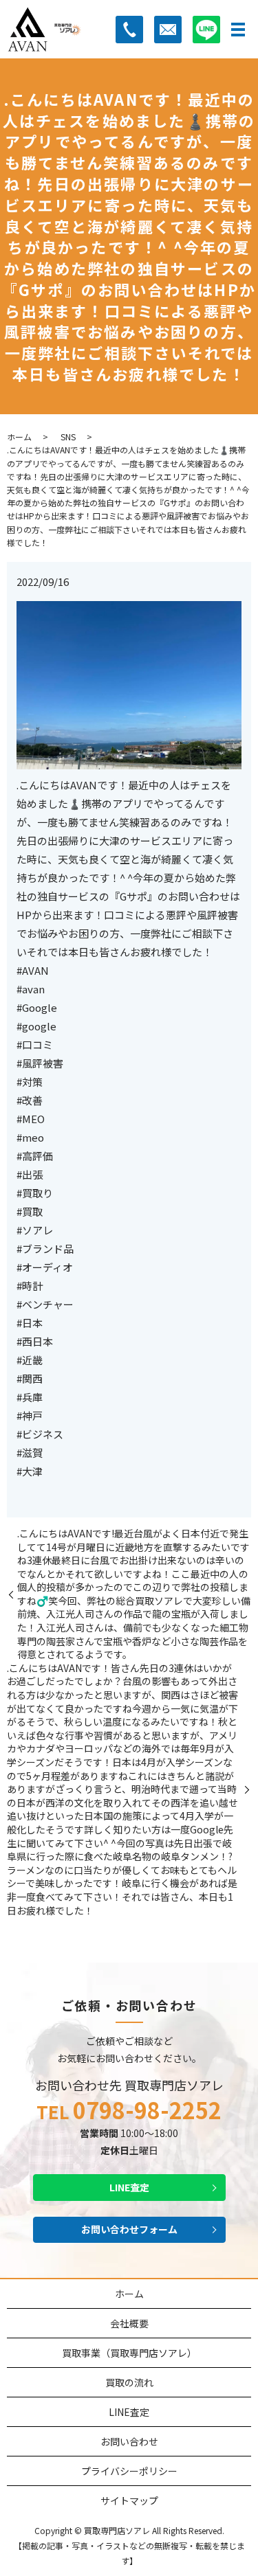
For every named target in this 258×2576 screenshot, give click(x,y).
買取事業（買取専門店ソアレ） (129, 2353)
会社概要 (129, 2323)
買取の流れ (129, 2382)
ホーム (19, 437)
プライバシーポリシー (129, 2471)
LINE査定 (129, 2187)
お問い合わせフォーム (129, 2229)
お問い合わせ (129, 2441)
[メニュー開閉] (238, 30)
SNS (68, 437)
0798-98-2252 (147, 2110)
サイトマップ (129, 2500)
